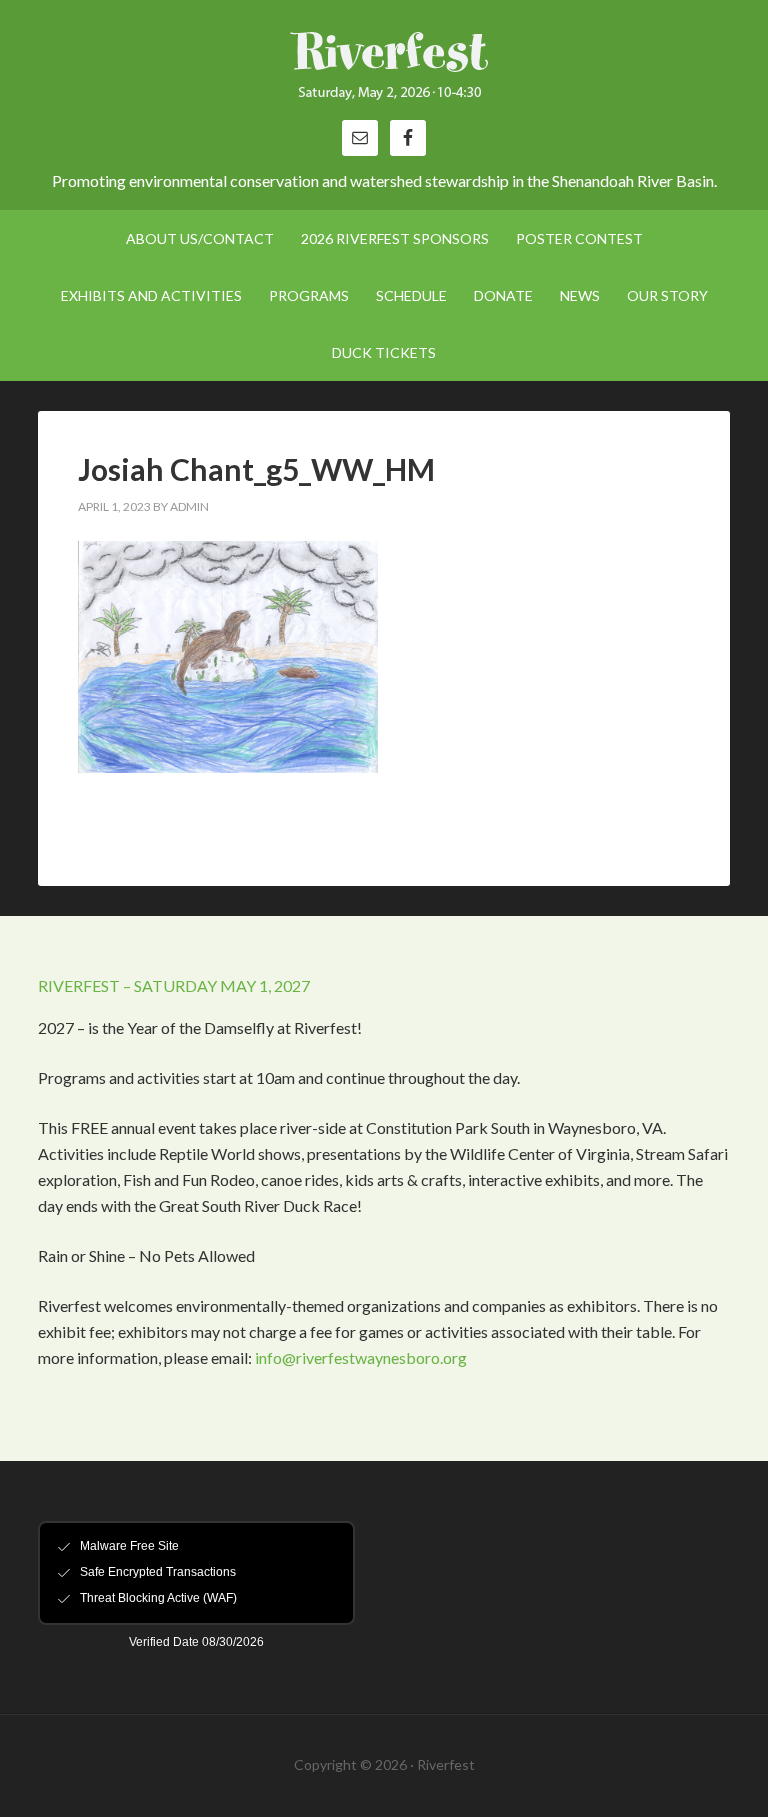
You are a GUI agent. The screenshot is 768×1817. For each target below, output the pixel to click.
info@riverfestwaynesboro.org (361, 1357)
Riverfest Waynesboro (383, 70)
